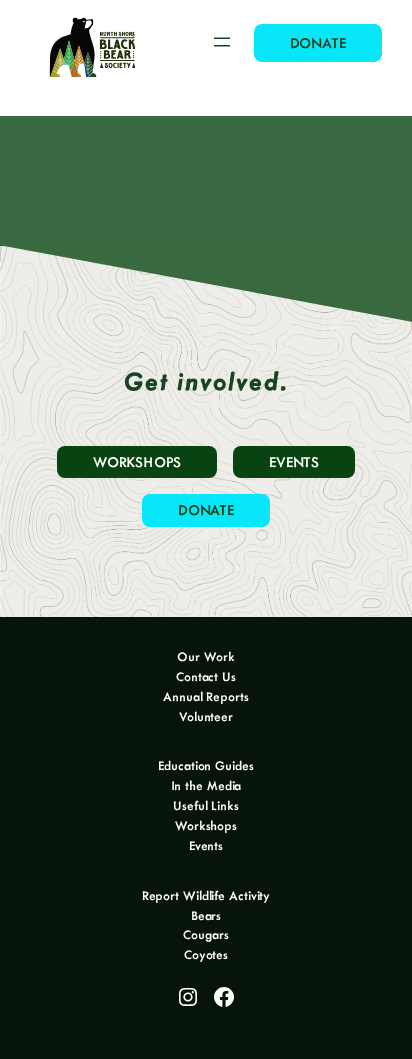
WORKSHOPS (137, 461)
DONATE (318, 42)
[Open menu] (222, 42)
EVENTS (294, 461)
